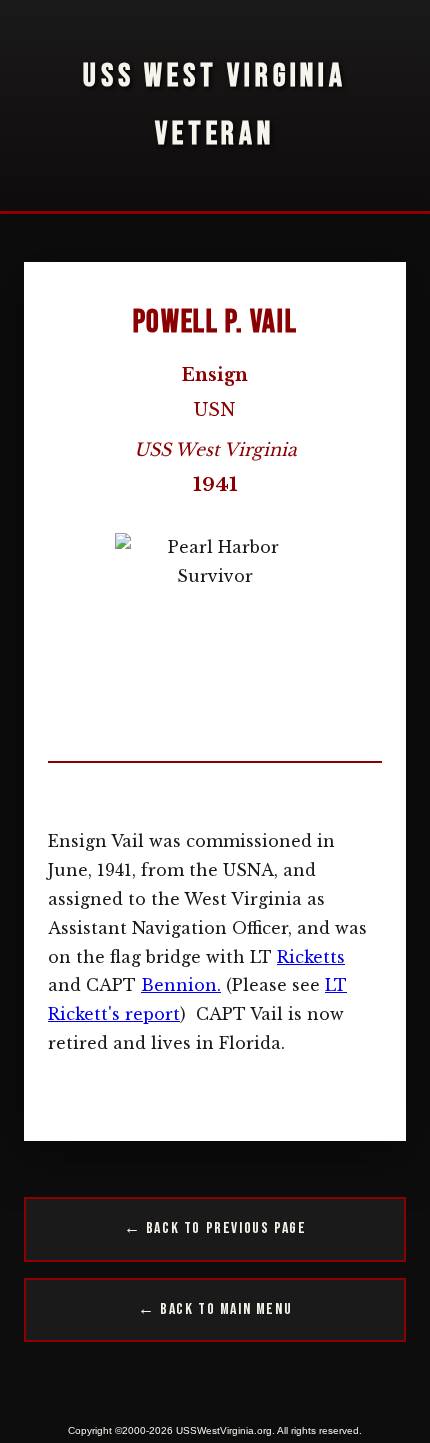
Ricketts (311, 957)
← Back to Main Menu (215, 1309)
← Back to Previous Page (215, 1228)
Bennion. (181, 985)
